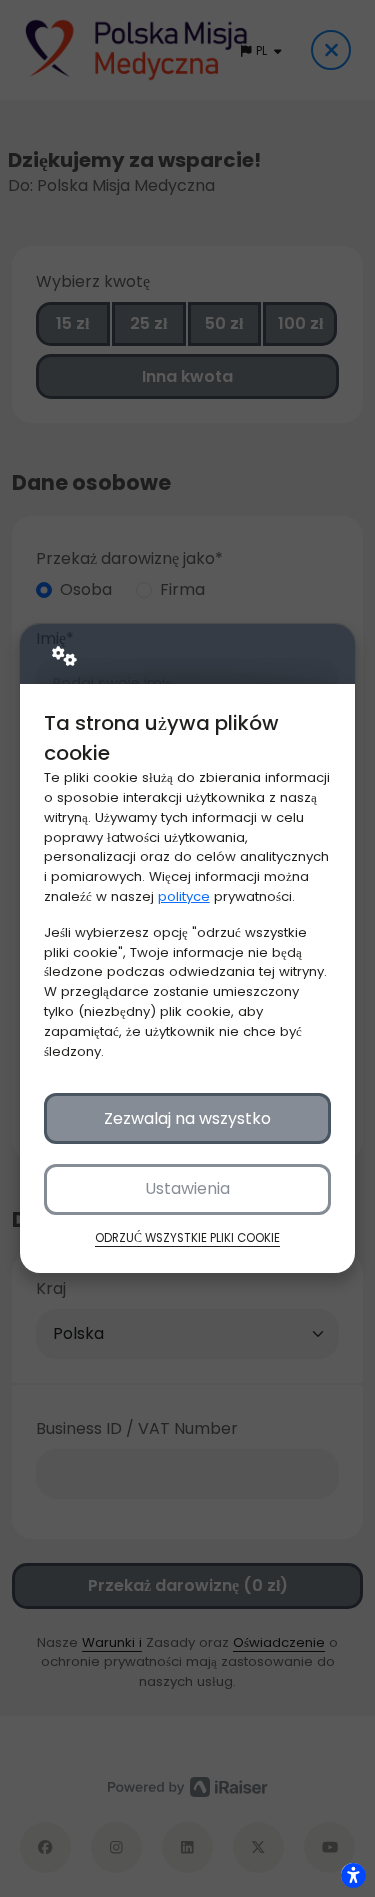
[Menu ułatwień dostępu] (353, 1875)
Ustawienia (187, 1188)
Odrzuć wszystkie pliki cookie (187, 1238)
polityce (184, 896)
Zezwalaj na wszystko (187, 1118)
